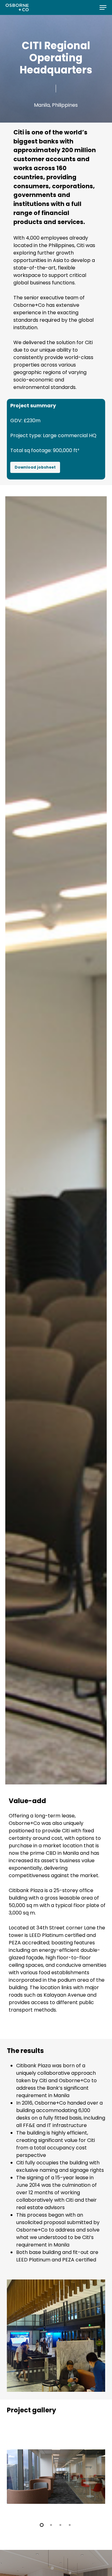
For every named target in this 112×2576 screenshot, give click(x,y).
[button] (103, 7)
